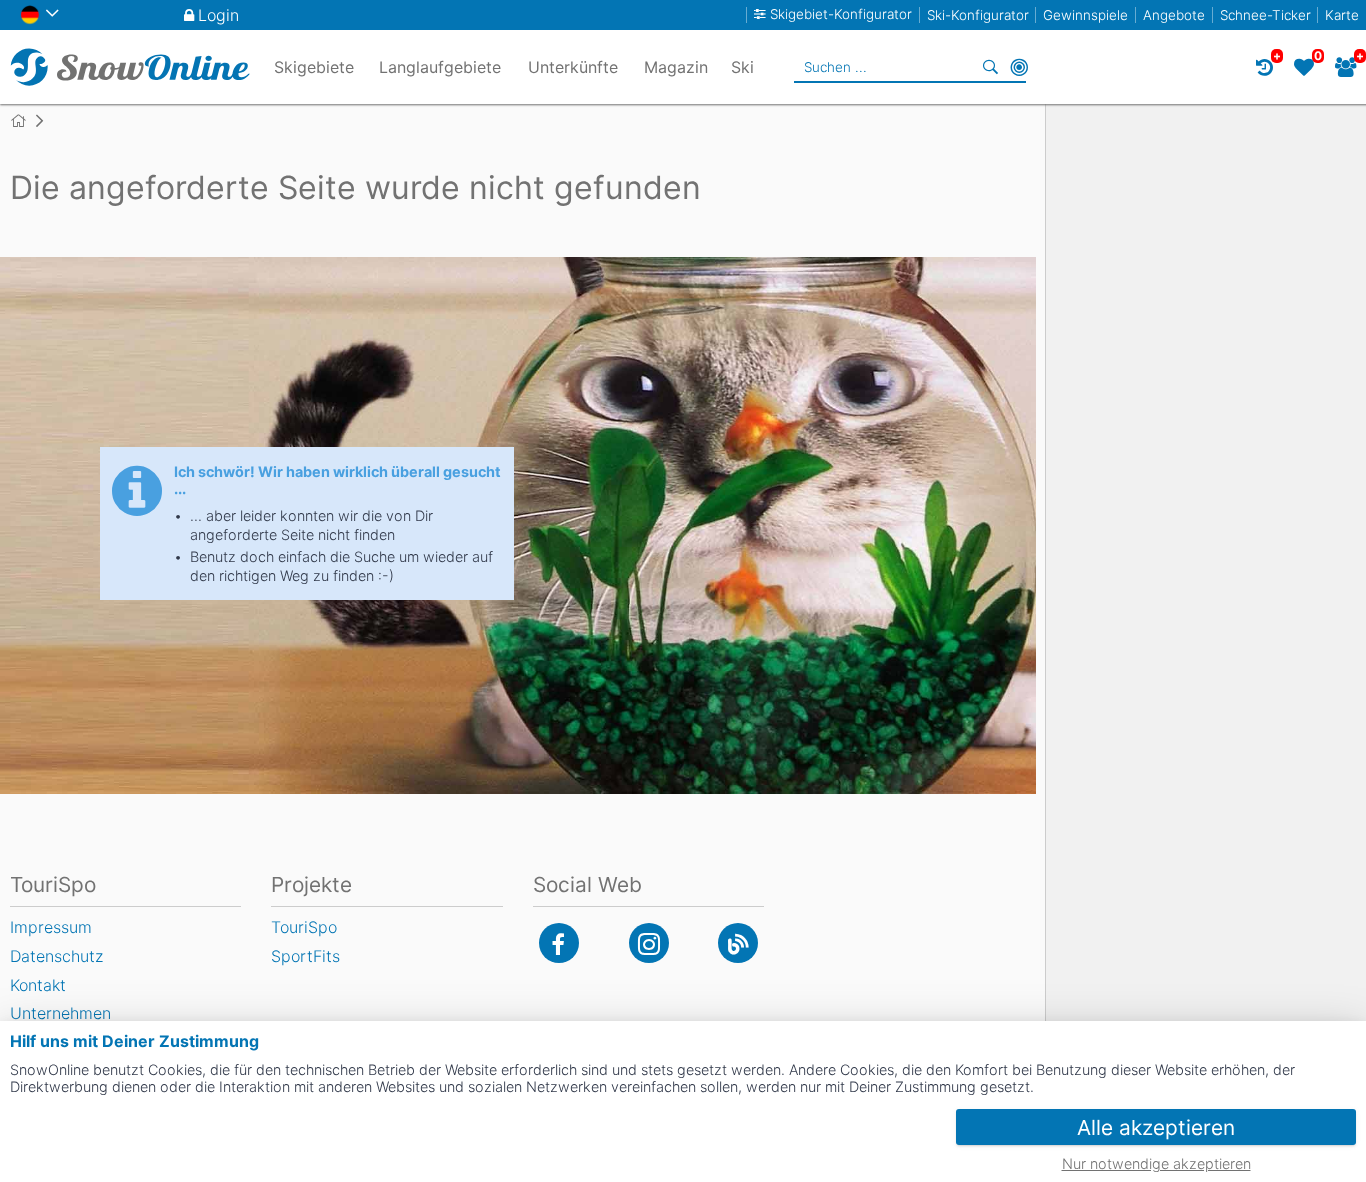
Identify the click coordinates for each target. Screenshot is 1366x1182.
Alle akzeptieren (1156, 1127)
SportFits (305, 956)
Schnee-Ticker (1265, 15)
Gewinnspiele (1085, 15)
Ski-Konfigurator (978, 15)
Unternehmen (60, 1013)
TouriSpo (304, 927)
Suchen (991, 67)
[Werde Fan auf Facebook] (559, 943)
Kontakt (38, 985)
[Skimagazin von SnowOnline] (738, 943)
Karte (1342, 15)
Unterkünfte (573, 67)
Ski (742, 67)
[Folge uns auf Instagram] (649, 943)
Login (218, 15)
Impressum (51, 927)
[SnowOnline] (130, 67)
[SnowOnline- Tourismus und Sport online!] (26, 121)
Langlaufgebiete (440, 67)
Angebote (1174, 15)
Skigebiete (314, 67)
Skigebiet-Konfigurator (841, 14)
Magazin (676, 67)
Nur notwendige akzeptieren (1156, 1163)
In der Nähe (1019, 67)
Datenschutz (56, 956)
